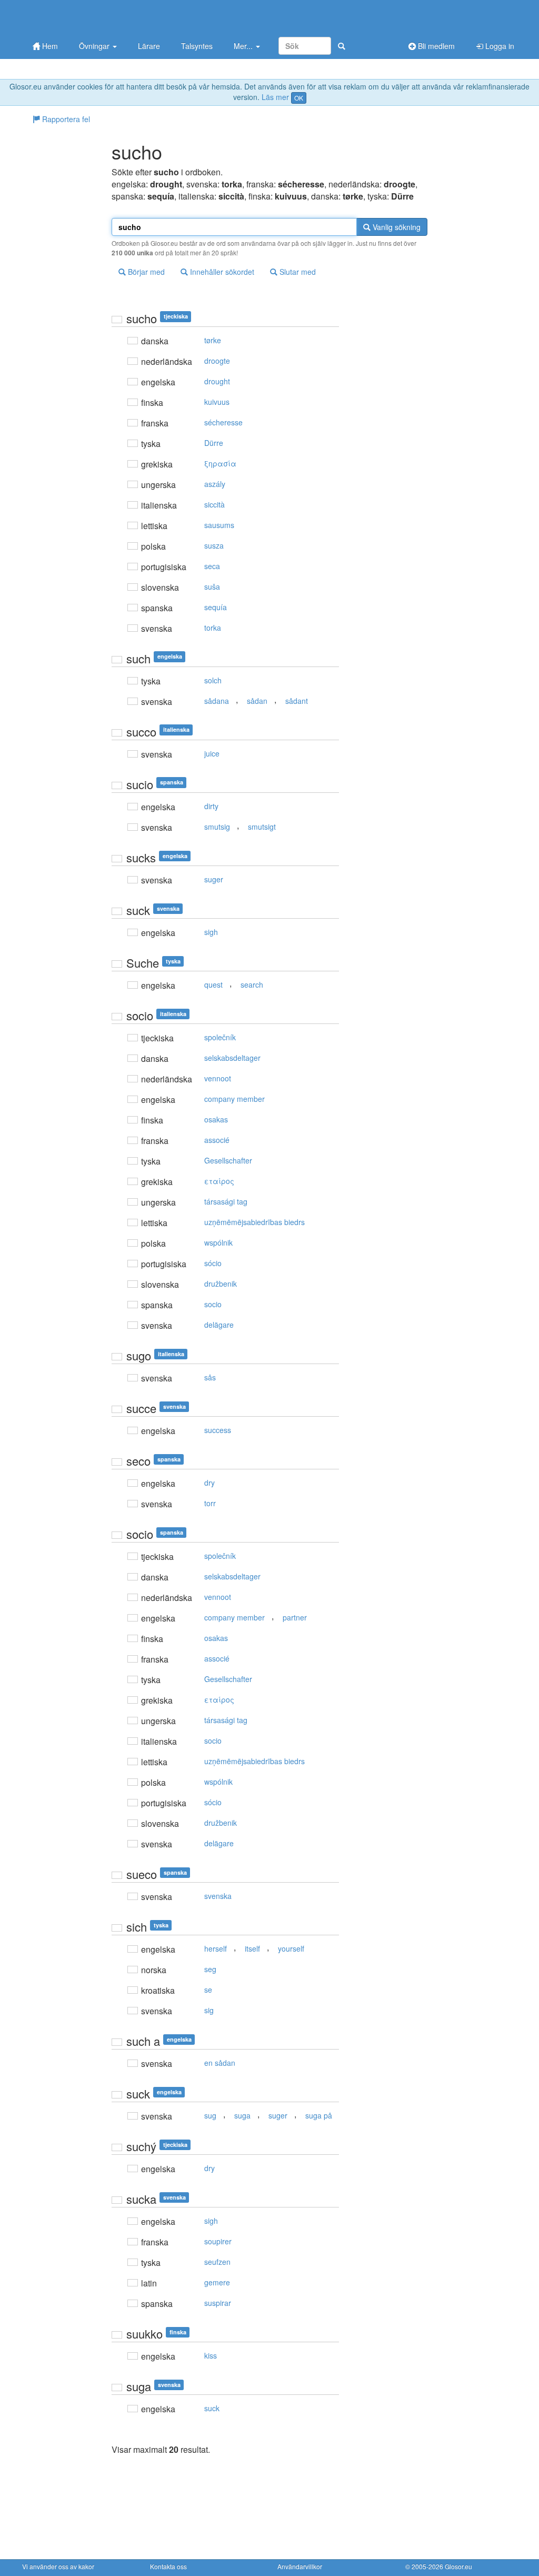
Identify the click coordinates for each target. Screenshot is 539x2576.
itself (252, 1948)
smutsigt (262, 827)
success (218, 1430)
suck (212, 2408)
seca (212, 566)
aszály (215, 484)
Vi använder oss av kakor (58, 2566)
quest (213, 984)
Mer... (244, 46)
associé (217, 1140)
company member (234, 1099)
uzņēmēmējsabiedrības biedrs (254, 1222)
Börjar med (145, 272)
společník (220, 1037)
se (208, 1990)
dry (209, 1483)
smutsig (217, 827)
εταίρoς (219, 1181)
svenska (218, 1896)
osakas (216, 1119)
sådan (257, 701)
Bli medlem (435, 46)
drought (217, 381)
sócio (213, 1263)
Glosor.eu (458, 2566)
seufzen (217, 2262)
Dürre (214, 443)
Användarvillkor (300, 2566)
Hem (49, 46)
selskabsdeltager (232, 1058)
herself (216, 1948)
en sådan (220, 2063)
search (252, 984)
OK (299, 98)
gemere (217, 2282)
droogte (217, 361)
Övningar (95, 46)
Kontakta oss (168, 2566)
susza (214, 545)
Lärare (149, 46)
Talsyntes (197, 46)
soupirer (218, 2241)
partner (295, 1617)
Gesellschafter (228, 1160)
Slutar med (297, 272)
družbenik (221, 1284)
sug (210, 2115)
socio (213, 1304)
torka (213, 628)
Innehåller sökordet (221, 272)
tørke (213, 340)
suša (212, 586)
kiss (211, 2355)
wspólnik (218, 1242)
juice (212, 753)
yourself (291, 1948)
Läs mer (275, 97)
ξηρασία (220, 463)
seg (210, 1969)
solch (213, 680)
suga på (319, 2115)
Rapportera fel (65, 119)
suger (214, 879)
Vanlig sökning (396, 227)
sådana (217, 701)
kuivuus (217, 402)
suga (242, 2115)
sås (210, 1377)
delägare (219, 1325)
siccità (214, 504)
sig (209, 2010)
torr (210, 1503)
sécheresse (223, 422)
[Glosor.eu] (77, 17)
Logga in (499, 46)
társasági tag (226, 1201)
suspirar (218, 2303)
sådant (297, 701)
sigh (211, 932)
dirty (211, 806)
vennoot (218, 1078)
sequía (216, 607)
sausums (219, 525)
